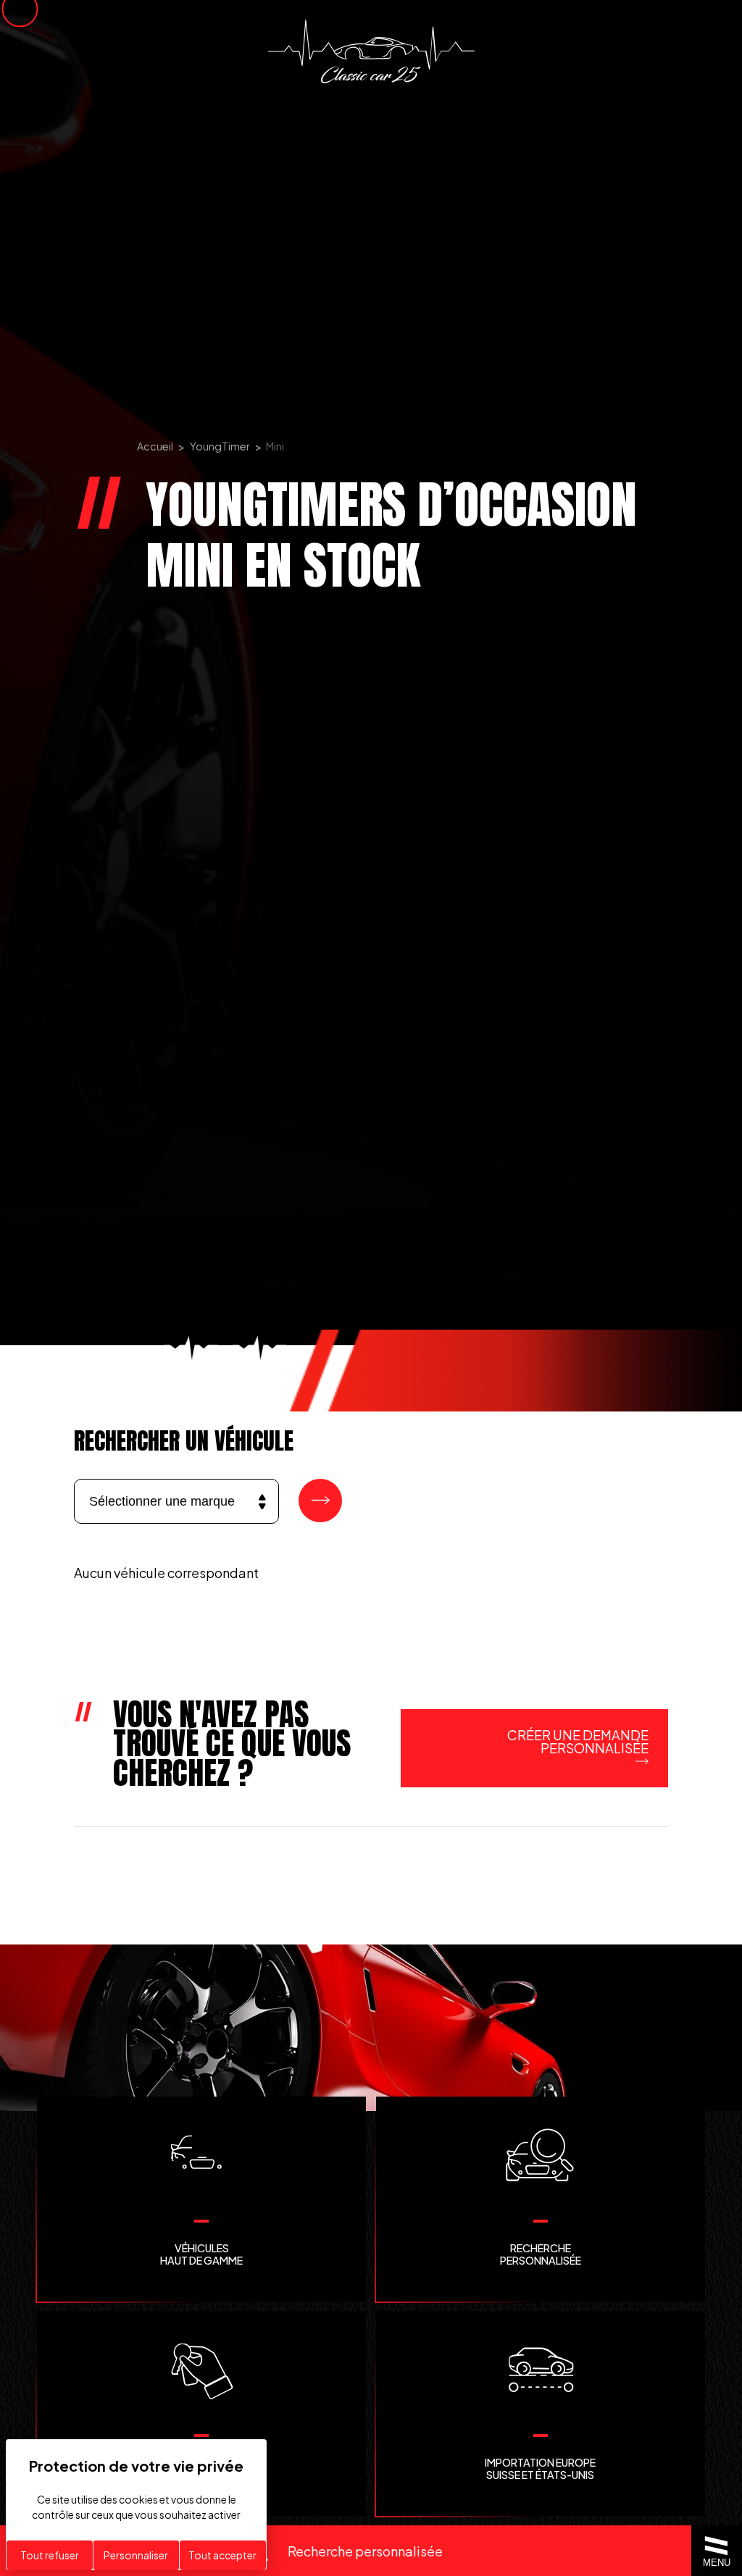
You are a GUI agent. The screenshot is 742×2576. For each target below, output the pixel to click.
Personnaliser (136, 2555)
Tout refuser (50, 2555)
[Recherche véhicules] (320, 1501)
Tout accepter (222, 2555)
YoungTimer (220, 446)
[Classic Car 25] (371, 51)
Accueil (155, 446)
